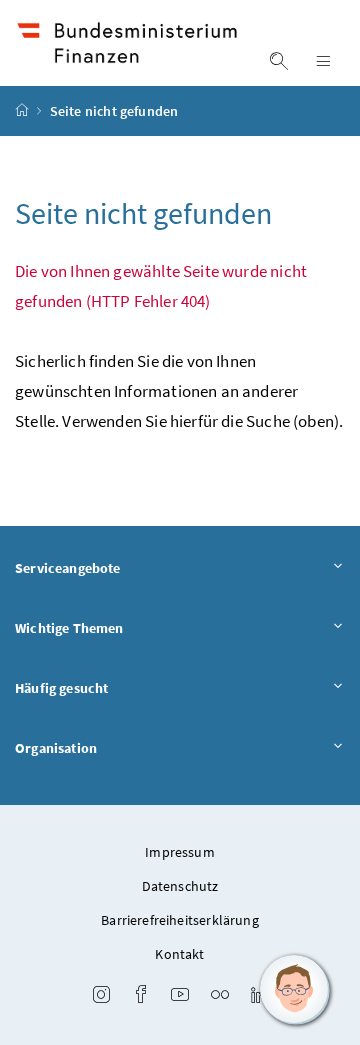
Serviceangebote (68, 568)
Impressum (180, 852)
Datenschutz (180, 886)
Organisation (56, 748)
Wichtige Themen (69, 628)
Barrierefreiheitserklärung (180, 920)
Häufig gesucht (61, 688)
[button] (295, 990)
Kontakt (179, 954)
